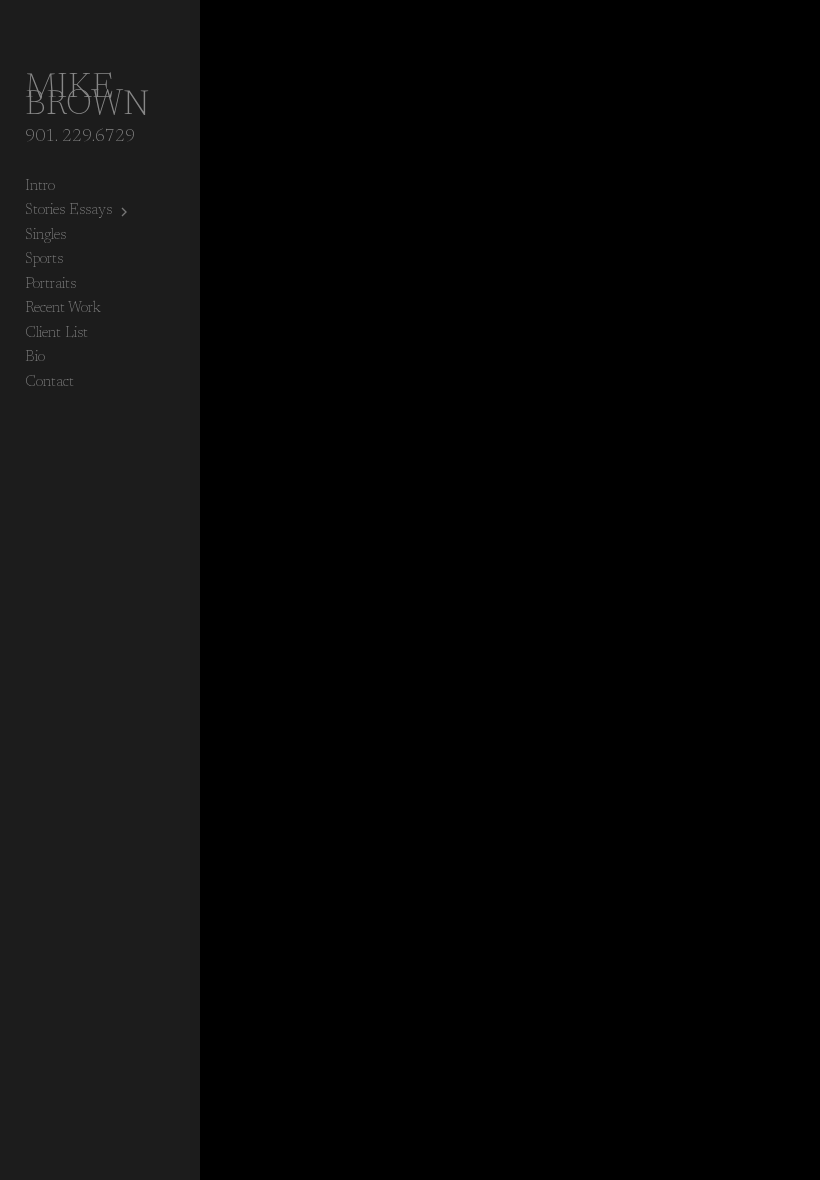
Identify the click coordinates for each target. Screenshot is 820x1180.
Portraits (50, 284)
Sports (44, 259)
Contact (49, 382)
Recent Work (63, 308)
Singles (45, 235)
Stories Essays (68, 210)
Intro (40, 186)
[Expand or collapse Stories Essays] (125, 212)
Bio (35, 357)
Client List (56, 333)
